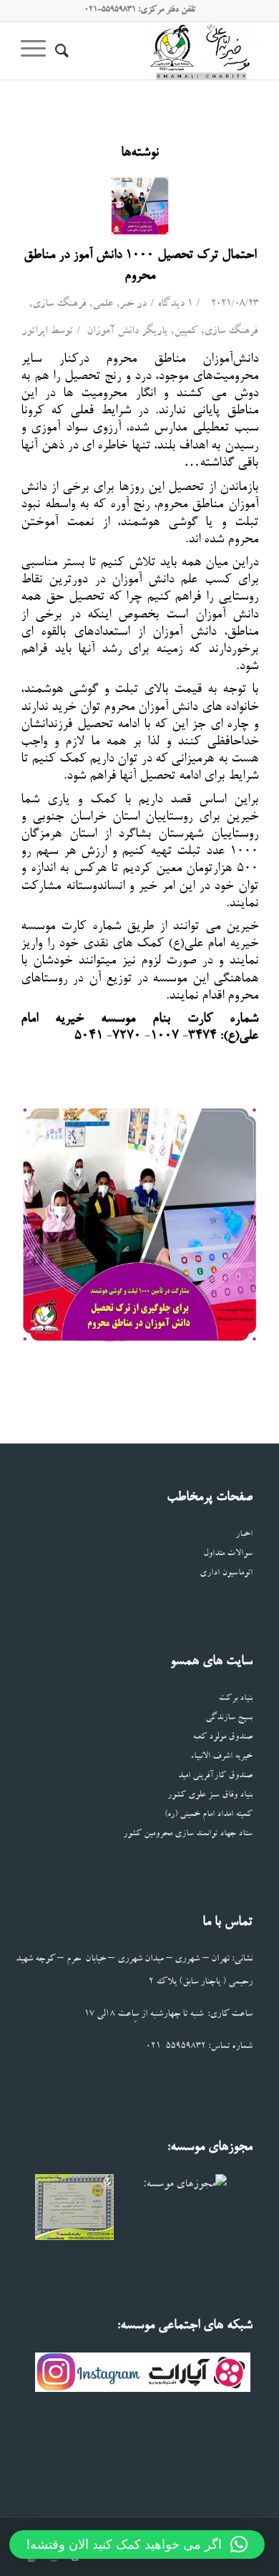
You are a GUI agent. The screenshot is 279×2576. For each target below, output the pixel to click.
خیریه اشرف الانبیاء (221, 1757)
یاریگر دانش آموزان (127, 332)
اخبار (244, 1535)
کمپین (186, 332)
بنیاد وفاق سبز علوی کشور (210, 1796)
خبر (127, 305)
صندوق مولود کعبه (222, 1738)
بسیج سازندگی (229, 1718)
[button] (137, 2544)
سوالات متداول (228, 1554)
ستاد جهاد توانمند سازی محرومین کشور (188, 1834)
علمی (103, 305)
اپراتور (34, 332)
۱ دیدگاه (175, 305)
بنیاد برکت (235, 1699)
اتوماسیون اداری (226, 1573)
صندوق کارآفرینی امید (215, 1776)
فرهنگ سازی (59, 305)
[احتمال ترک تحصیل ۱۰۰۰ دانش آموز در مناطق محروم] (140, 206)
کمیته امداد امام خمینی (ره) (209, 1815)
